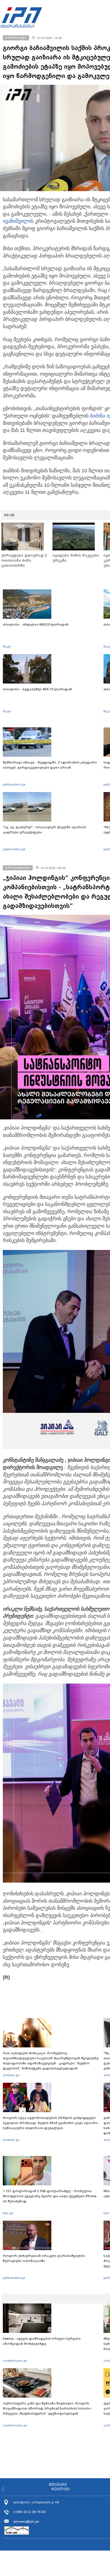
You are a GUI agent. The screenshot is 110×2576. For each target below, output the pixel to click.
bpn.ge (8, 2213)
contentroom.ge (15, 2361)
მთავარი (58, 2485)
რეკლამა (61, 2489)
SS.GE (9, 515)
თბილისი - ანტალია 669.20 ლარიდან (36, 624)
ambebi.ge (11, 2075)
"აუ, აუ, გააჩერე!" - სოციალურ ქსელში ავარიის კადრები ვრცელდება (45, 830)
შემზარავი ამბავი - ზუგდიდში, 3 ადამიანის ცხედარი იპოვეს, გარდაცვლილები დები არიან (50, 765)
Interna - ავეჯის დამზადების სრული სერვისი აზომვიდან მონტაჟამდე (42, 2341)
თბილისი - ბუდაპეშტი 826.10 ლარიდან (37, 689)
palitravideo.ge (14, 784)
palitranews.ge (14, 2278)
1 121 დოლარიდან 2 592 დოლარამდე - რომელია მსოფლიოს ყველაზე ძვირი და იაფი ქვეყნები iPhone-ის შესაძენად (50, 2196)
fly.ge (7, 646)
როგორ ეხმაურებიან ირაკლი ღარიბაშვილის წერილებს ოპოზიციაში (44, 2258)
